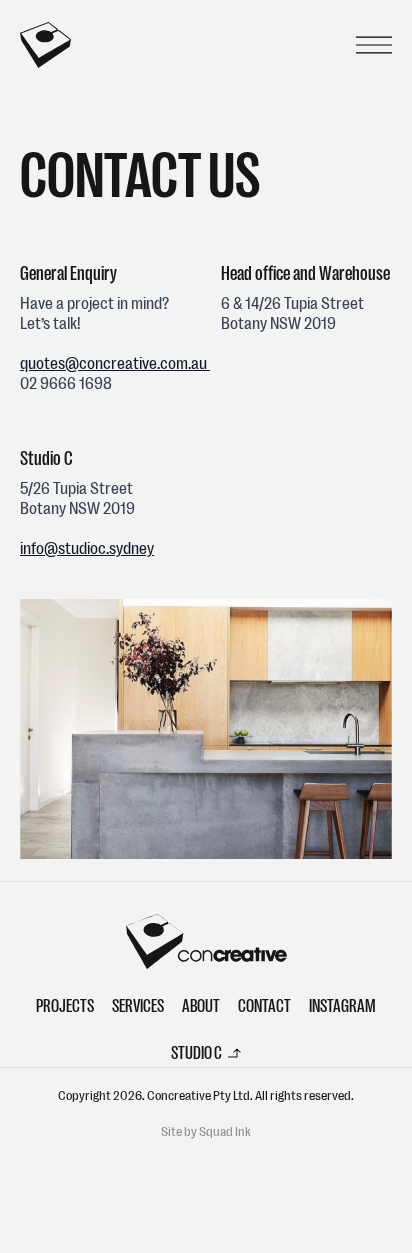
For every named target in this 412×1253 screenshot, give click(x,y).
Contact (264, 1006)
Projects (65, 1006)
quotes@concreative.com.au (115, 364)
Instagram (342, 1006)
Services (138, 1006)
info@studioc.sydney (87, 549)
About (201, 1006)
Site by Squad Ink (206, 1131)
